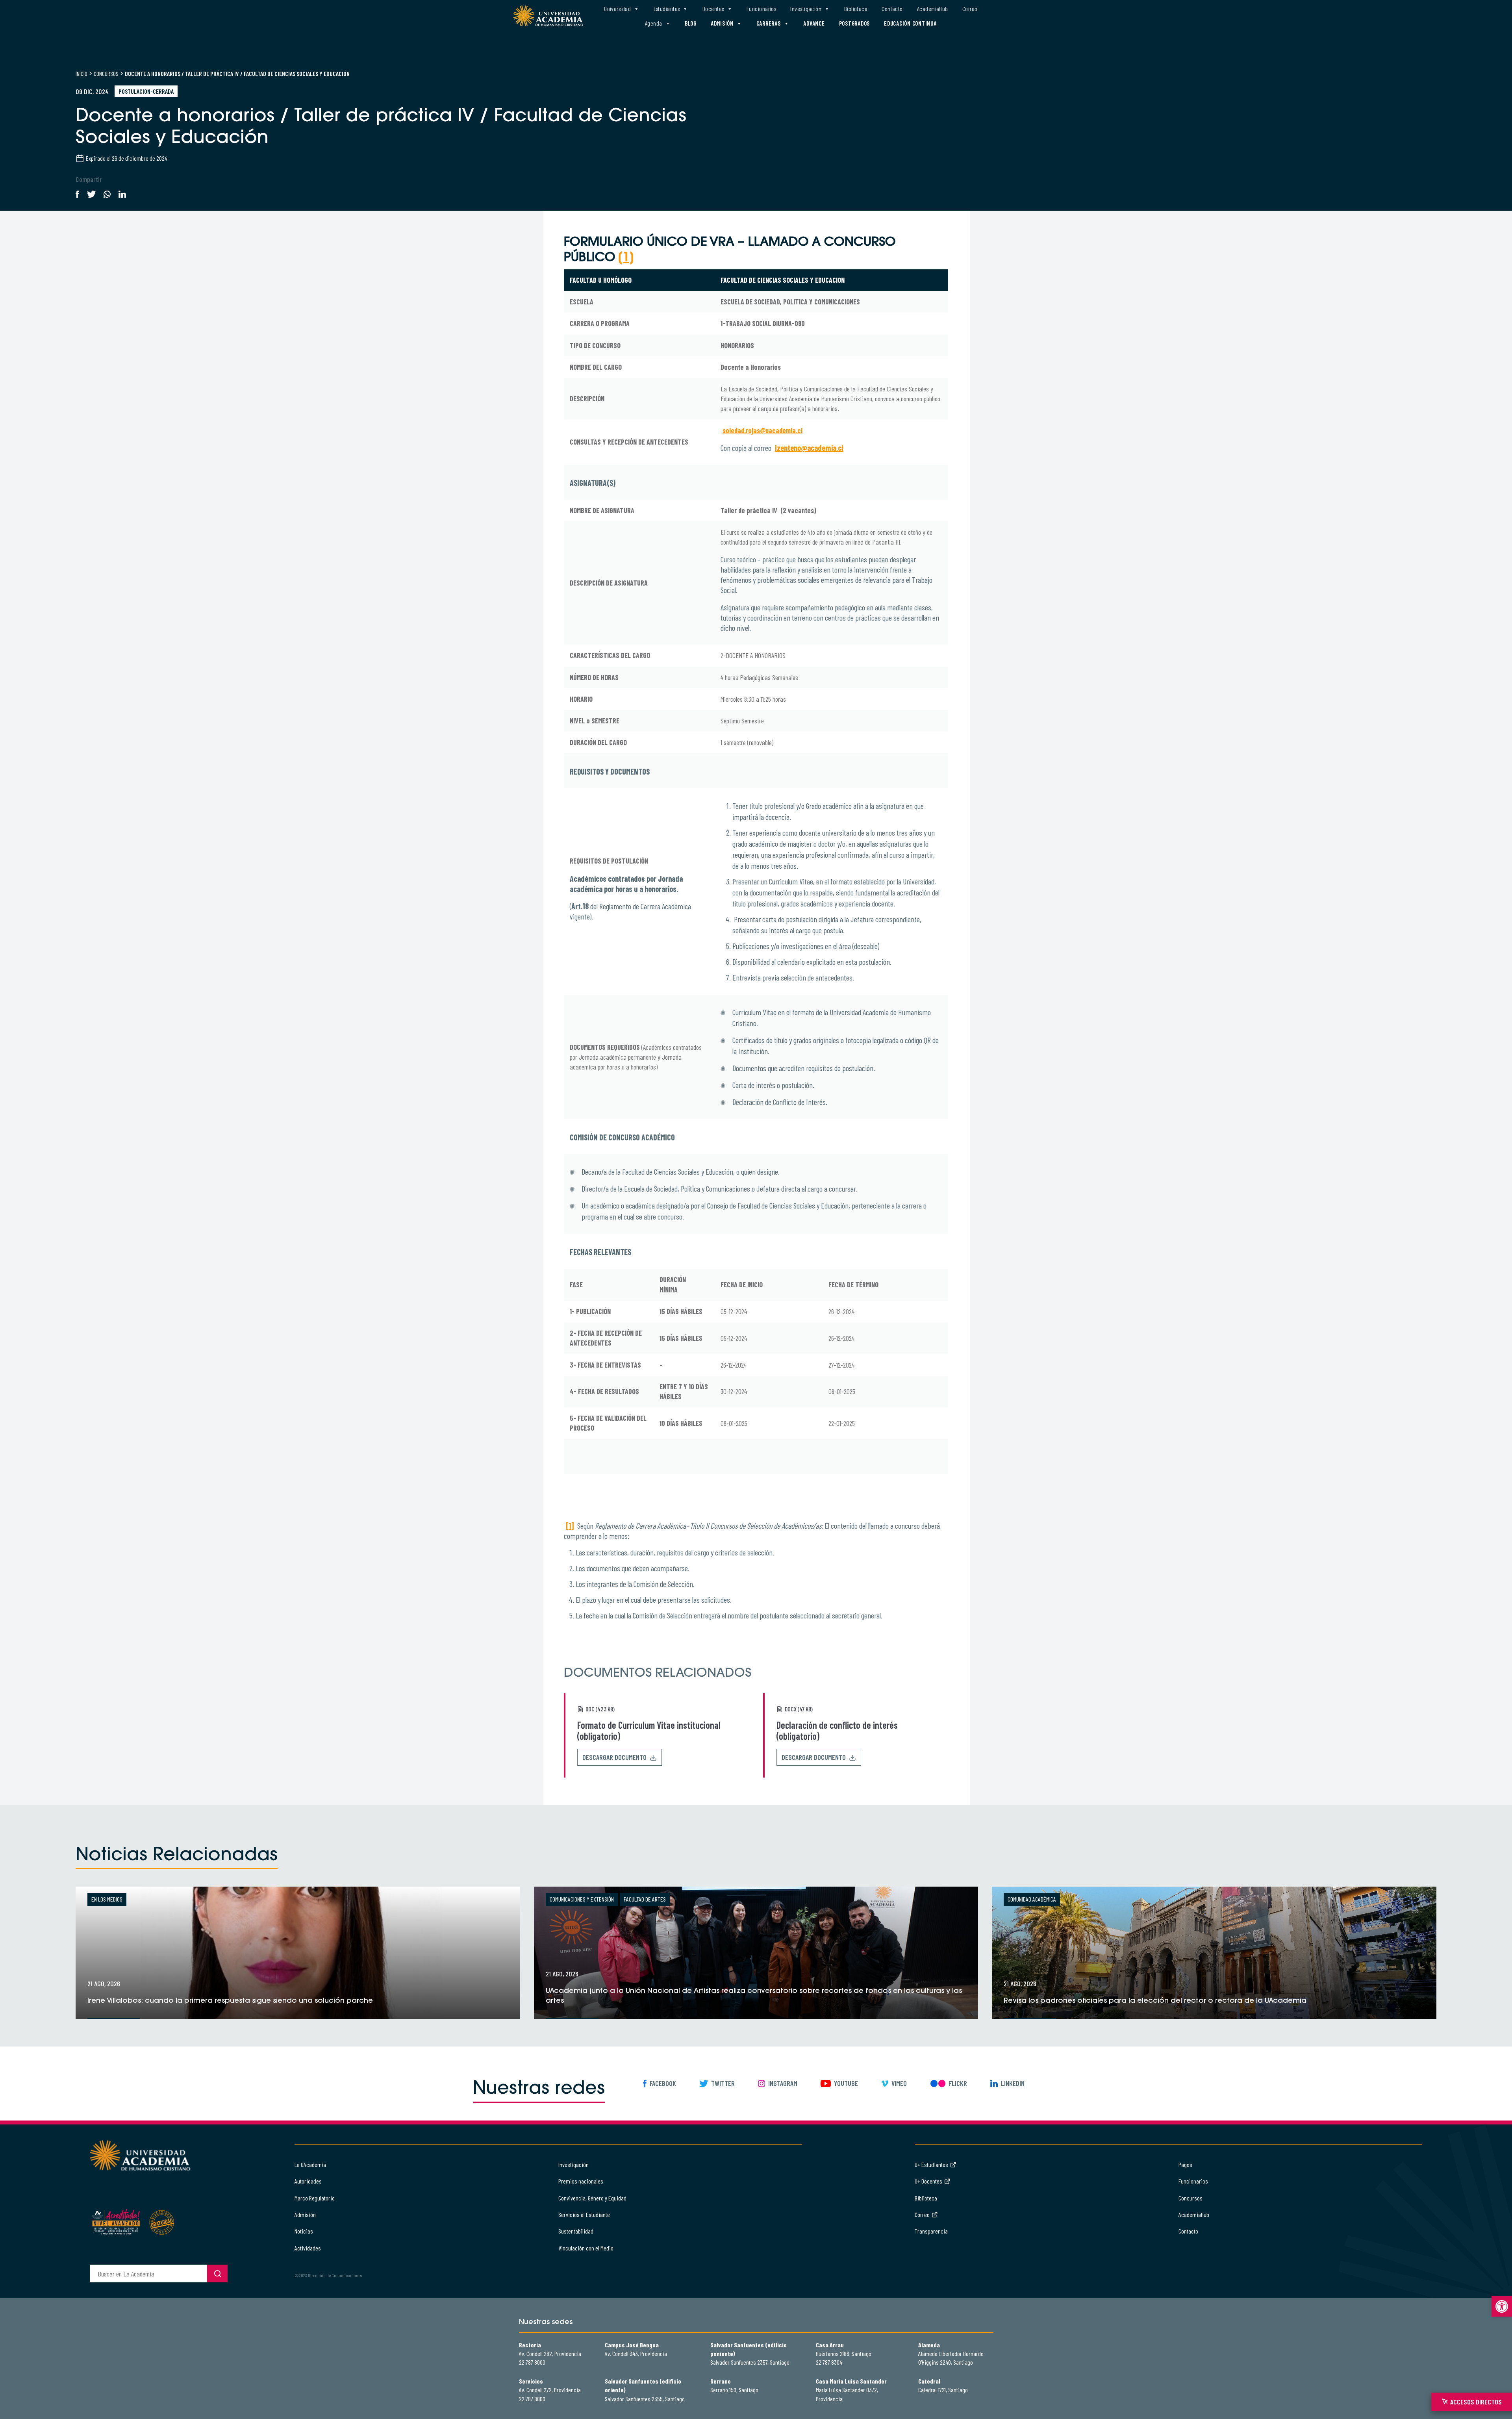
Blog (691, 23)
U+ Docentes (928, 2181)
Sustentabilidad (576, 2231)
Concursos (106, 73)
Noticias (304, 2231)
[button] (1502, 2306)
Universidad (617, 9)
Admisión (722, 23)
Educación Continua (910, 23)
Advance (814, 23)
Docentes (713, 9)
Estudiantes (667, 9)
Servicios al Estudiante (584, 2214)
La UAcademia (310, 2164)
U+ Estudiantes (931, 2164)
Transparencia (931, 2231)
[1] (570, 1526)
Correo (970, 9)
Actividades (308, 2248)
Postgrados (855, 23)
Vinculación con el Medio (586, 2248)
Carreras (769, 23)
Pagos (1185, 2164)
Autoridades (308, 2181)
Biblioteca (856, 9)
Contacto (892, 9)
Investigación (806, 9)
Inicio (82, 73)
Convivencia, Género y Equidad (592, 2198)
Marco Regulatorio (315, 2198)
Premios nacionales (581, 2181)
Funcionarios (761, 9)
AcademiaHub (933, 9)
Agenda (654, 23)
